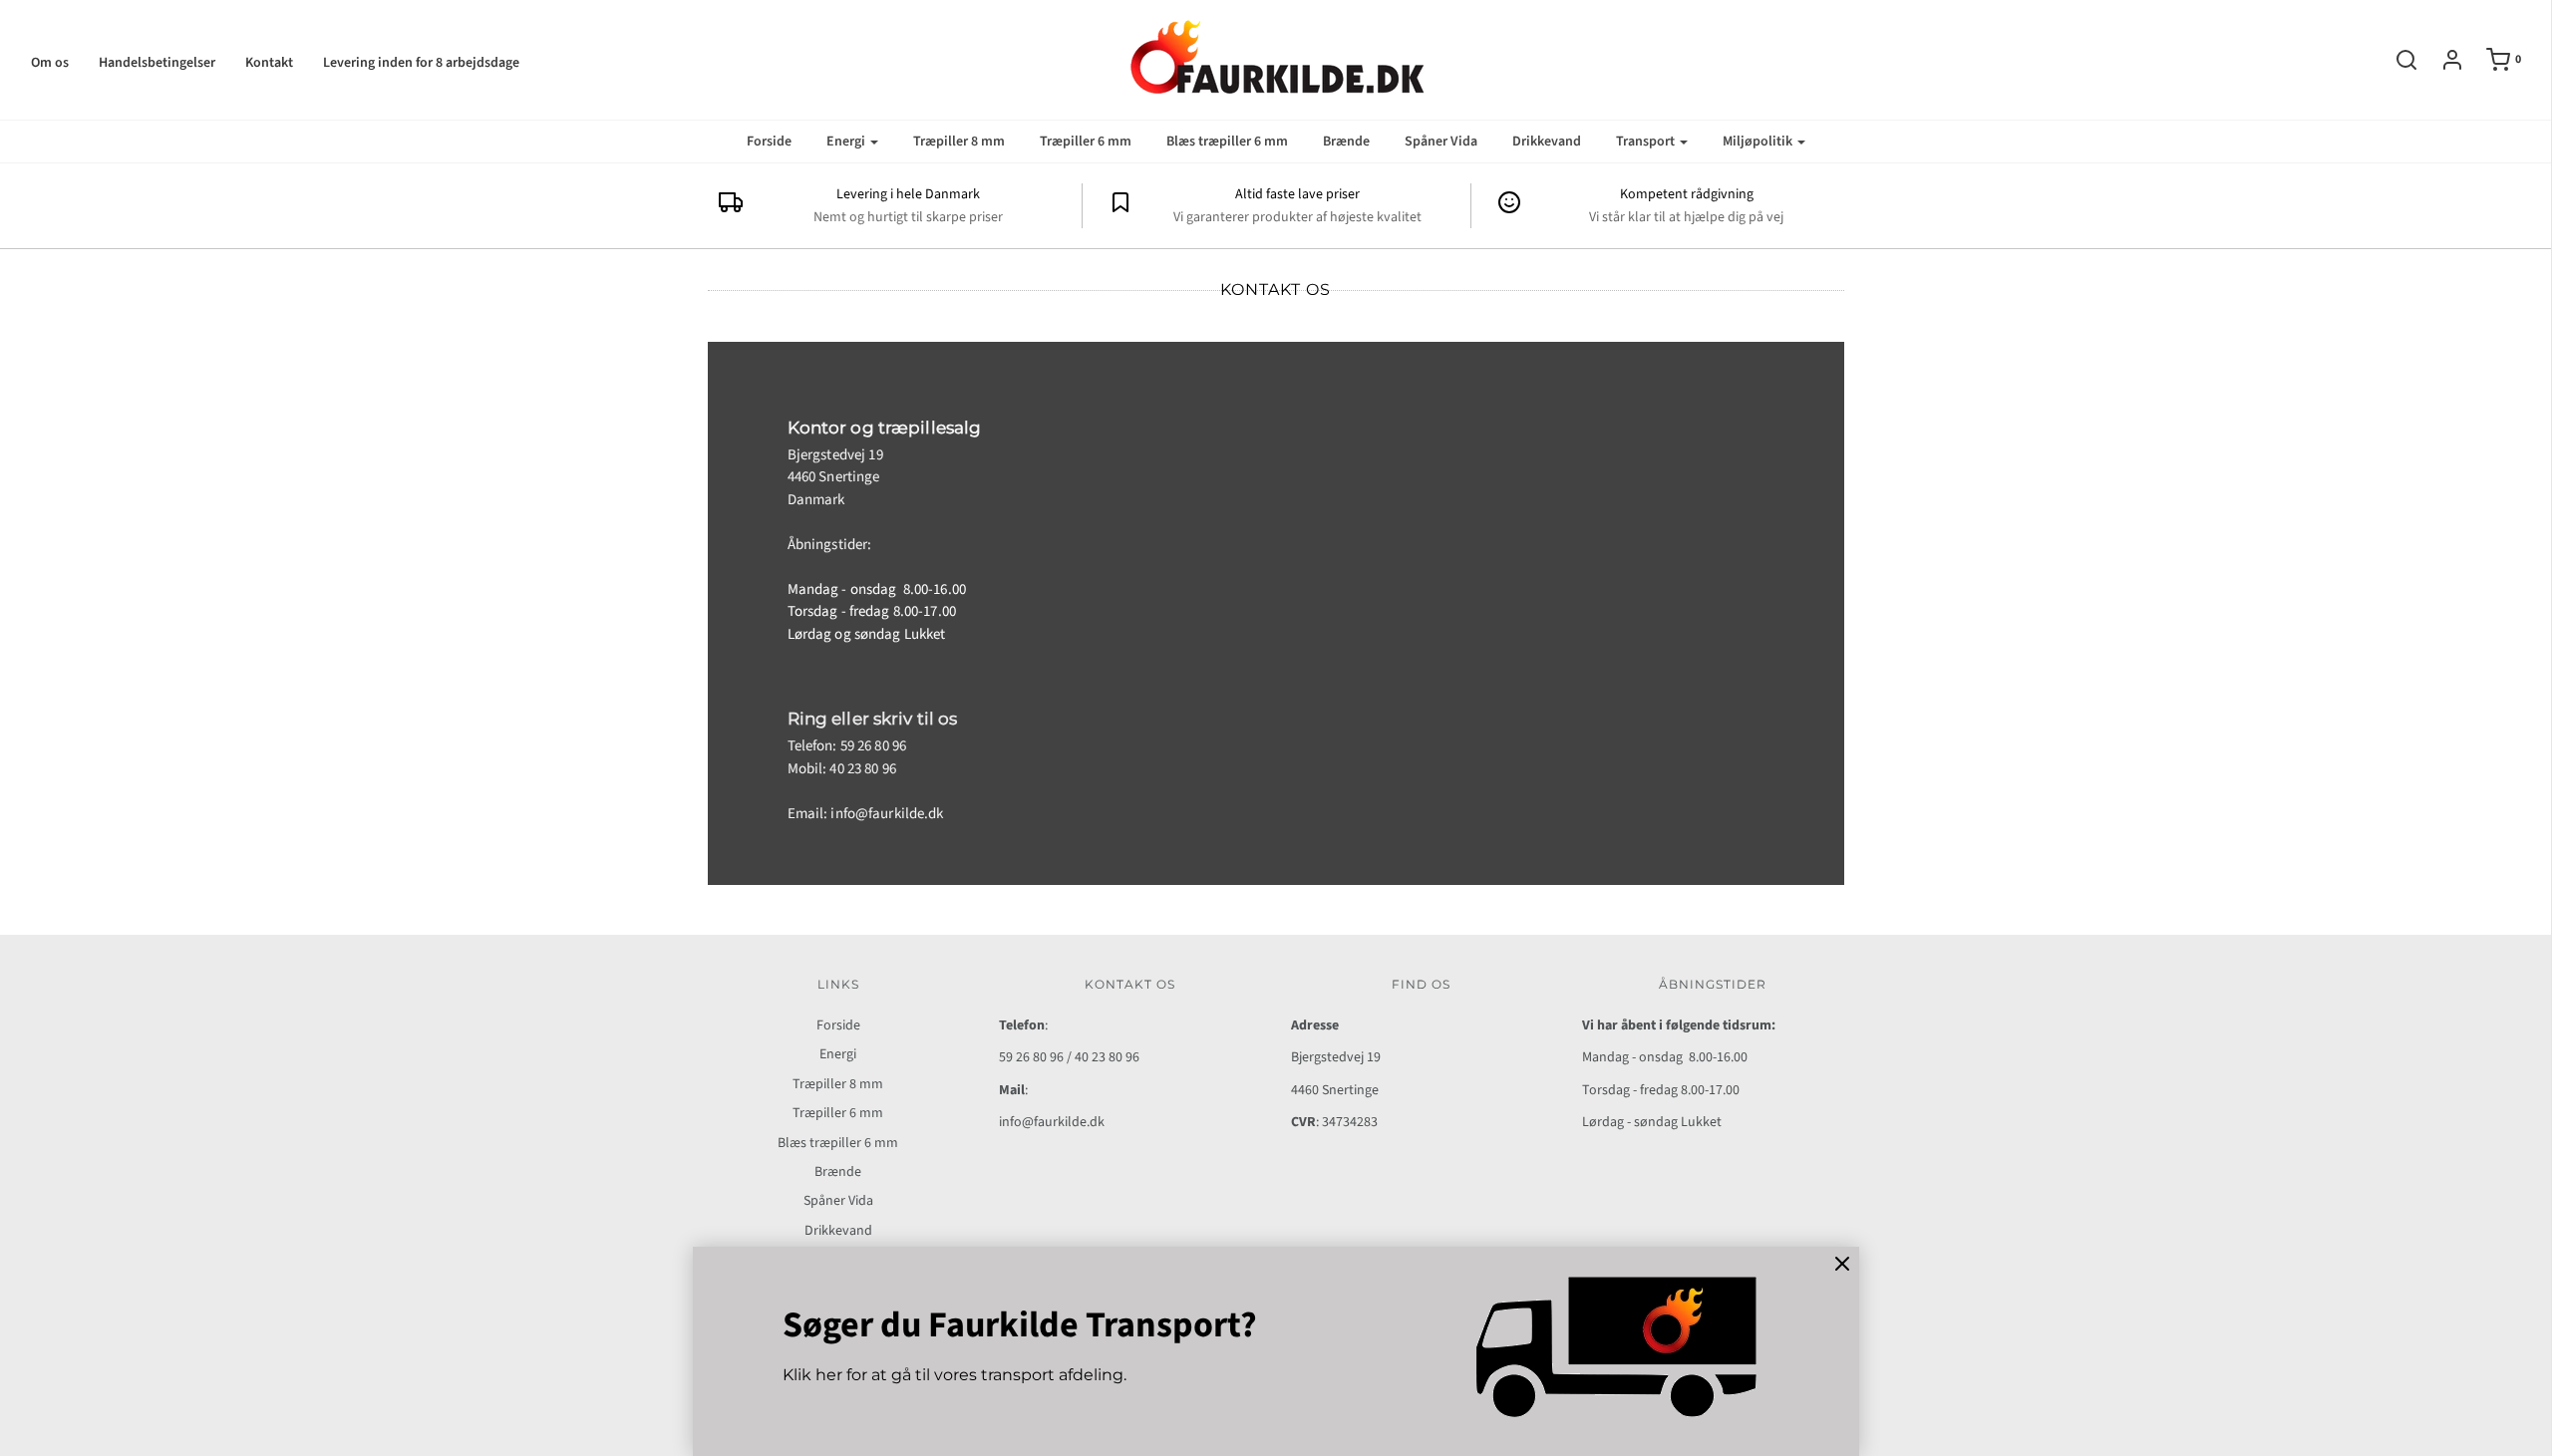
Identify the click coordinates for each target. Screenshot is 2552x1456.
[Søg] (2396, 60)
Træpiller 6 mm (1086, 142)
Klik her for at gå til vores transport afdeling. (955, 1375)
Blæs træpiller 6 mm (1227, 142)
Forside (769, 142)
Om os (50, 63)
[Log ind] (2442, 60)
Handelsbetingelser (157, 63)
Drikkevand (1547, 142)
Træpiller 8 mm (959, 142)
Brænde (1346, 142)
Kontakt (269, 63)
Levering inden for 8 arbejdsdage (421, 63)
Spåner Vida (1441, 142)
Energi (838, 1054)
